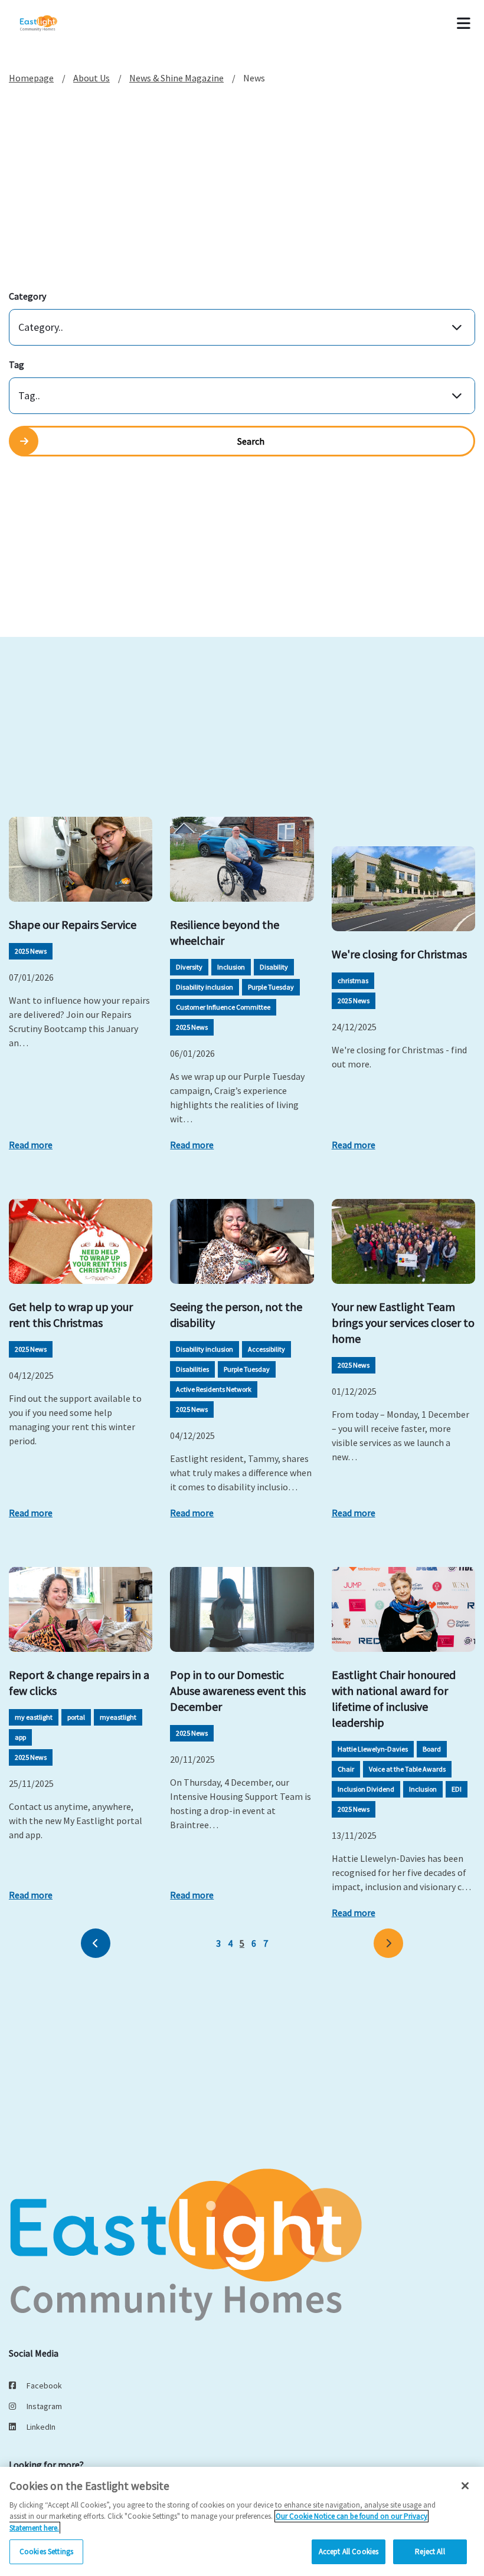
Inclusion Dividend (366, 1789)
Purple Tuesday (271, 987)
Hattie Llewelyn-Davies (373, 1749)
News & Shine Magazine (176, 78)
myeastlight (118, 1717)
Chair (346, 1769)
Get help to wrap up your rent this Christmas (71, 1315)
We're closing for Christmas (399, 954)
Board (432, 1749)
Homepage (31, 78)
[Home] (54, 24)
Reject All (430, 2552)
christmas (353, 980)
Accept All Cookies (349, 2552)
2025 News (31, 951)
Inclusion (231, 967)
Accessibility (266, 1349)
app (20, 1737)
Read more (31, 1145)
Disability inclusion (205, 987)
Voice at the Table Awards (407, 1769)
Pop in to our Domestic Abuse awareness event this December (238, 1690)
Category (27, 296)
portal (76, 1717)
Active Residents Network (214, 1389)
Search (251, 441)
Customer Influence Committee (223, 1007)
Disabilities (192, 1369)
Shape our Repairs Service (73, 924)
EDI (457, 1789)
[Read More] (81, 859)
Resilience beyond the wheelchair (225, 932)
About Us (91, 78)
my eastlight (34, 1717)
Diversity (189, 967)
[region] (242, 2521)
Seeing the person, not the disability (236, 1315)
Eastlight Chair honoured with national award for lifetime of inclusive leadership (394, 1698)
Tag (17, 364)
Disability (274, 967)
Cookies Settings (46, 2552)
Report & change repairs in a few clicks (79, 1683)
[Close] (465, 2486)
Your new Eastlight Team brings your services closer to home (403, 1322)
